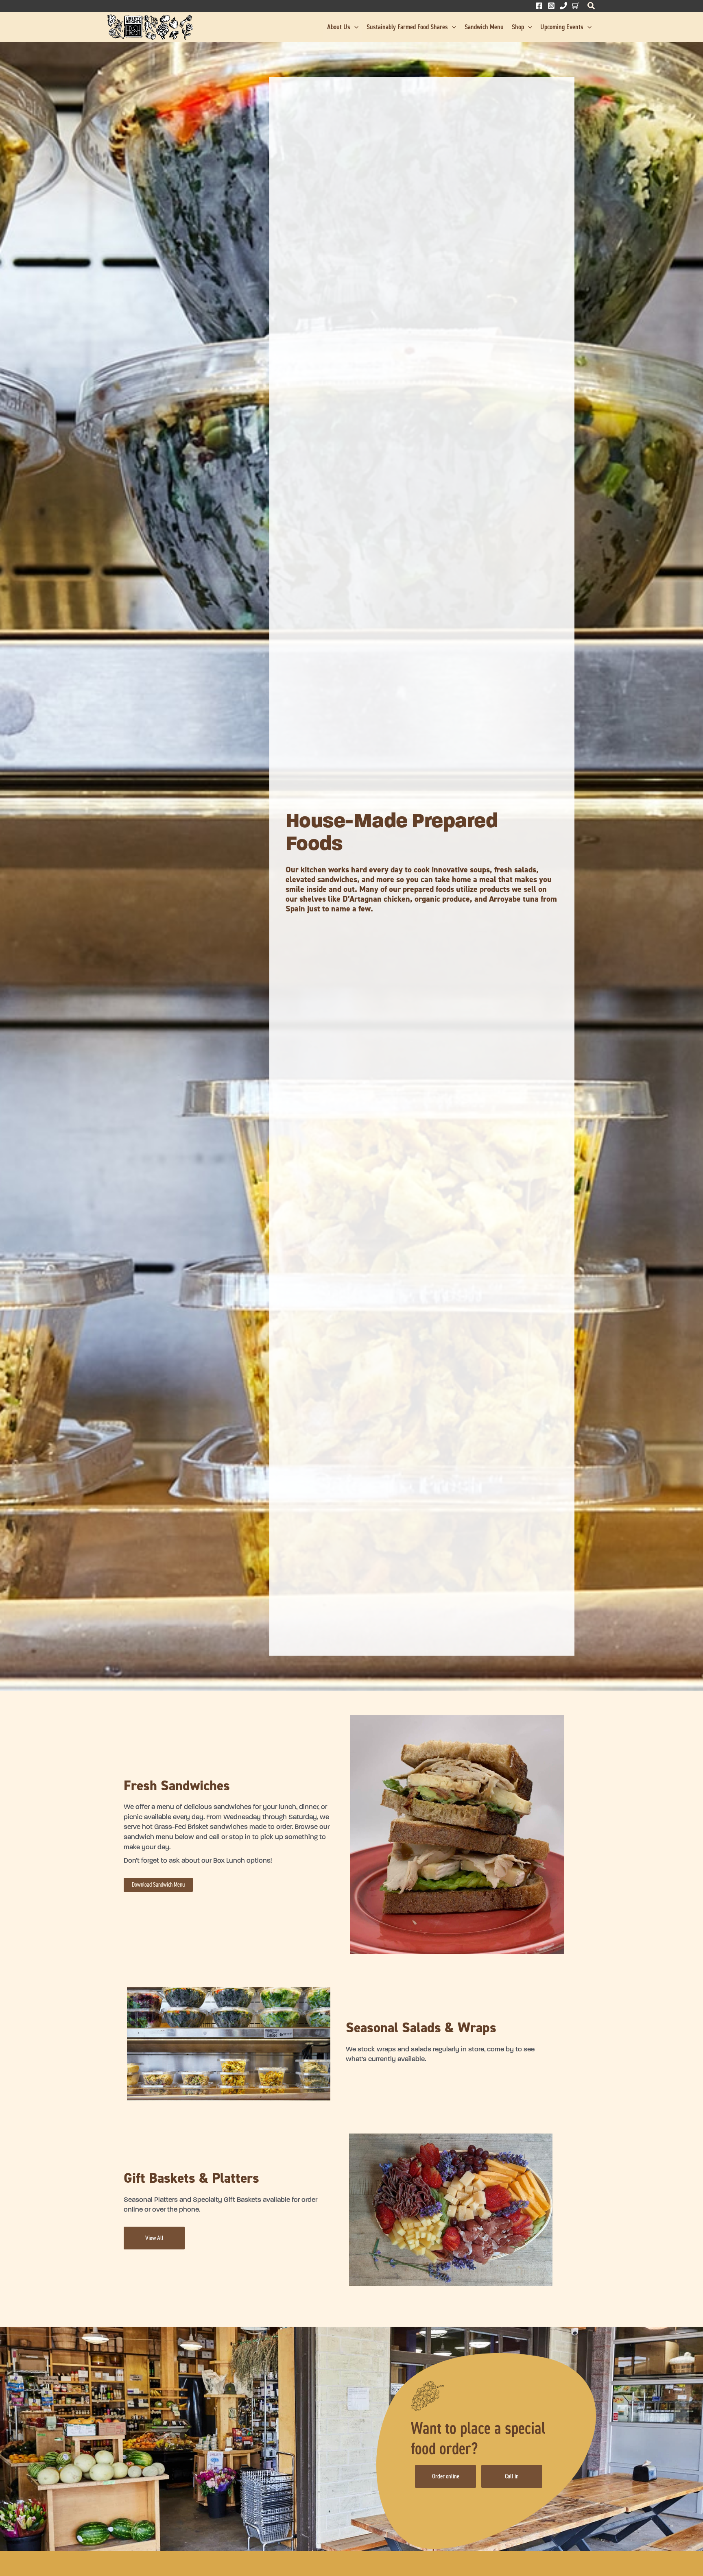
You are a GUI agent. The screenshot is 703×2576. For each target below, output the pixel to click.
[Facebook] (539, 6)
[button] (592, 8)
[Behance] (576, 6)
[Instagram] (551, 6)
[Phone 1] (563, 6)
